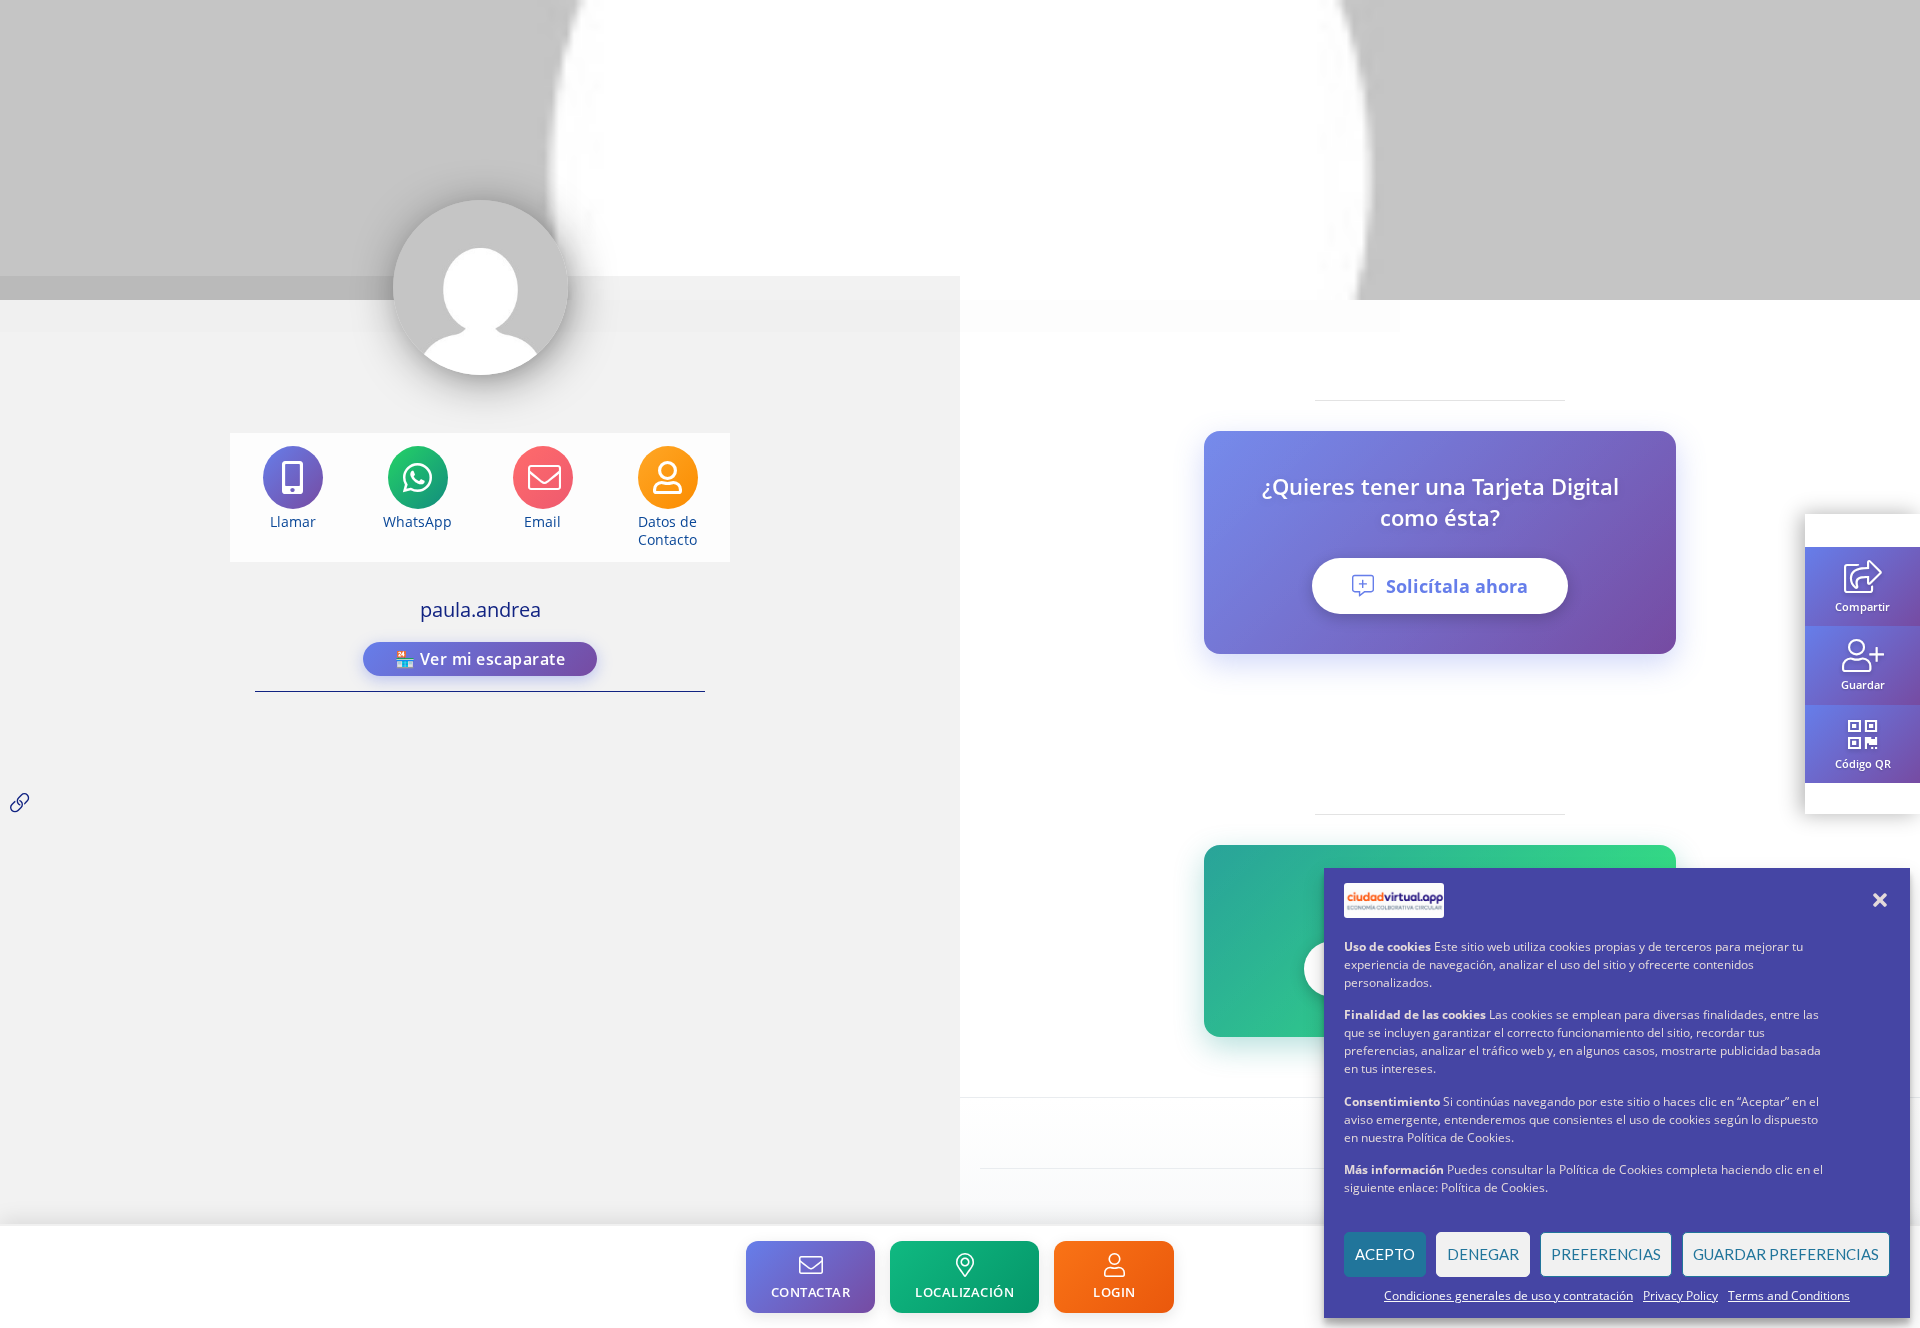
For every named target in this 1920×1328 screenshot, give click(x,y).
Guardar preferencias (1786, 1254)
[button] (1880, 900)
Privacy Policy (1680, 1295)
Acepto (1385, 1254)
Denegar (1483, 1254)
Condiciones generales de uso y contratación (1508, 1295)
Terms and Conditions (1789, 1295)
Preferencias (1606, 1254)
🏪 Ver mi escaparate (480, 659)
